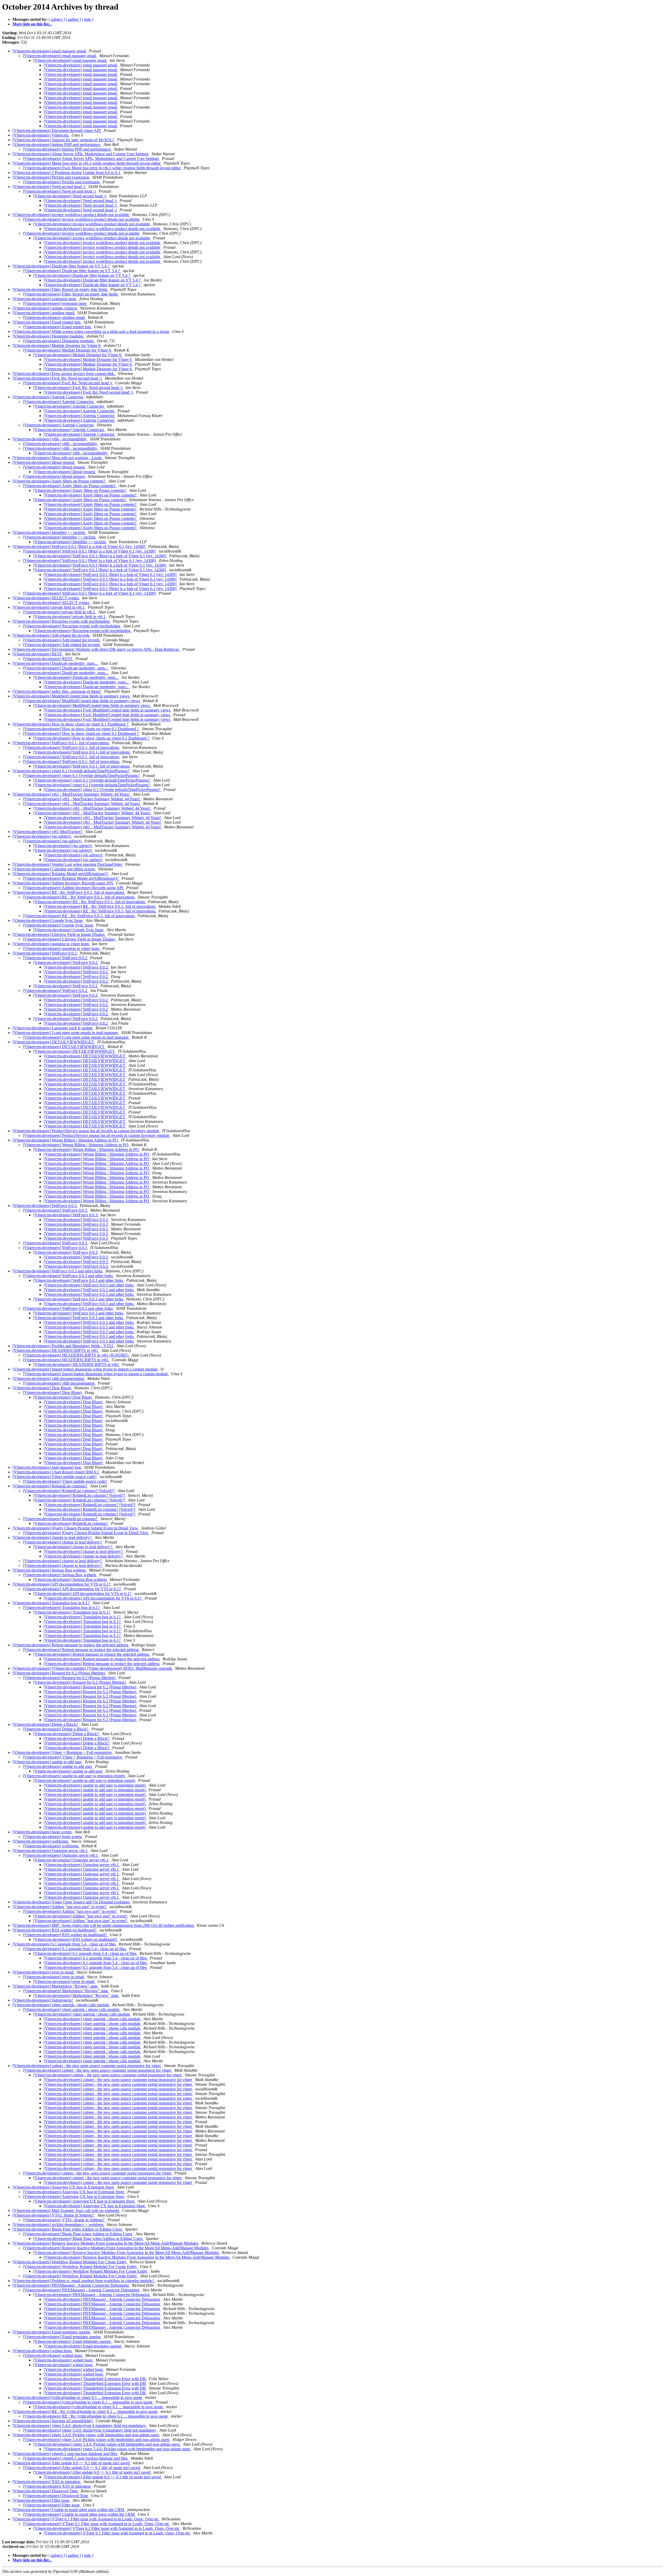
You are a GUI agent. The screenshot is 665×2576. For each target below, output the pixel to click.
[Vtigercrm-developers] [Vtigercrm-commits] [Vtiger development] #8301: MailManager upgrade (93, 1668)
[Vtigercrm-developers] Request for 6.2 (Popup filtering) (59, 1673)
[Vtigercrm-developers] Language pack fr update (53, 1028)
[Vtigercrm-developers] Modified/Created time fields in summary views (71, 696)
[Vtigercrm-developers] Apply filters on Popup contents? (59, 481)
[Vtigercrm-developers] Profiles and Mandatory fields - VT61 (63, 1346)
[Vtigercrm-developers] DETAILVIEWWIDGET (54, 1042)
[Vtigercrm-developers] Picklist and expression (51, 177)
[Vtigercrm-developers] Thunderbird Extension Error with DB (95, 2379)
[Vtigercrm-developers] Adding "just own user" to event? (60, 1907)
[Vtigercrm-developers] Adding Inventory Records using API (63, 883)
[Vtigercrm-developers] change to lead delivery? (52, 1537)
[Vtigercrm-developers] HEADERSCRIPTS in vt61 (56, 1350)
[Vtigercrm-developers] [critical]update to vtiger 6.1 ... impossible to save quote (78, 2397)
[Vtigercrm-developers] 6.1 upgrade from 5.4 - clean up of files (65, 1944)
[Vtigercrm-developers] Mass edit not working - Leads (58, 458)
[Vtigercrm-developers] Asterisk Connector (48, 397)
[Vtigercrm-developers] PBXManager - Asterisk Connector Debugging (71, 2285)
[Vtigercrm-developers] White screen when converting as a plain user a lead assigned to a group (91, 331)
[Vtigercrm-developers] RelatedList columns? (50, 1486)
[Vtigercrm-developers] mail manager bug (47, 1467)
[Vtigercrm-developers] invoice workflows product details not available (71, 215)
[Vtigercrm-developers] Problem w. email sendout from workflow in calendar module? (84, 2281)
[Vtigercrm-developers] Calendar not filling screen (54, 869)
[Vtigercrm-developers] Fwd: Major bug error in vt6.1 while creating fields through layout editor (102, 168)
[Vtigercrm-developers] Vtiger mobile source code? (55, 1477)
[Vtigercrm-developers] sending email (44, 313)
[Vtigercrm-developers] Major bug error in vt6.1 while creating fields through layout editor (87, 163)
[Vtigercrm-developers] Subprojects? (43, 2000)
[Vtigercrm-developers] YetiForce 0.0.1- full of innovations (61, 743)
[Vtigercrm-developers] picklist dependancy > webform (58, 2225)
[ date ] (88, 19)
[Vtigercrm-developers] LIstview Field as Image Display (59, 934)
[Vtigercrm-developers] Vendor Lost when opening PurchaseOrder (68, 864)
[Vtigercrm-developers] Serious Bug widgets (50, 1570)
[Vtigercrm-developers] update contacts (45, 308)
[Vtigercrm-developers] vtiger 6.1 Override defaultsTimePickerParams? (71, 771)
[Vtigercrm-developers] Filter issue (41, 2500)
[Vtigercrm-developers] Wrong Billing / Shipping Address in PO (66, 1140)
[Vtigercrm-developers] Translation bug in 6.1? (51, 1603)
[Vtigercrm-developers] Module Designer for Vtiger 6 (57, 346)
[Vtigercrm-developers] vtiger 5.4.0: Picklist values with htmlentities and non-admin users (86, 2435)
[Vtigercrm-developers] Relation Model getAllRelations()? (61, 874)
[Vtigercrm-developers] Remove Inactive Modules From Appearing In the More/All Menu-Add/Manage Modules (106, 2243)
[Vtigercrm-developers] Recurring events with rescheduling (62, 621)
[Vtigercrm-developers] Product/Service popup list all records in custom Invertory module (86, 1131)
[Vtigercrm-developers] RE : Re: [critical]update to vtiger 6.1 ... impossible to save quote (85, 2411)
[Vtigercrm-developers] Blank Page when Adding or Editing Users (68, 2229)
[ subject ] (57, 19)
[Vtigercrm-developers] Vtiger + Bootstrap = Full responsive (63, 1752)
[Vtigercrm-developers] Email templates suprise (52, 2332)
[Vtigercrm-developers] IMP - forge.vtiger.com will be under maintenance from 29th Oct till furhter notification (104, 1925)
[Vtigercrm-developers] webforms (41, 1841)
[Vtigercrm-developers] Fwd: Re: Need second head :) (58, 378)
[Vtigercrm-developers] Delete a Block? (46, 1724)
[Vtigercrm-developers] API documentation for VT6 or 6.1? (62, 1584)
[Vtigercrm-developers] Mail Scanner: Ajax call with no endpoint (66, 2211)
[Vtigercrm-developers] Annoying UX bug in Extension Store (64, 2187)
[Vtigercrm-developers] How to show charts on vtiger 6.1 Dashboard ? (71, 724)
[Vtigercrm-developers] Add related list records (51, 635)
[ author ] (73, 19)
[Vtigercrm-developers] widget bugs (43, 2351)
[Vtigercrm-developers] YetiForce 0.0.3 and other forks (58, 1271)
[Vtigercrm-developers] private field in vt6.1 (49, 607)
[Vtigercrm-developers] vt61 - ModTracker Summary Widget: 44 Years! (72, 794)
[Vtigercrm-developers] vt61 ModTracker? (48, 832)
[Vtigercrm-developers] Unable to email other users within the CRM (69, 2510)
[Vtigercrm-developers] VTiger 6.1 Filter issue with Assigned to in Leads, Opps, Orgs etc (86, 2519)
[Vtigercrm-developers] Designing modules (48, 336)
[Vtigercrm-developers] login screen (42, 1832)
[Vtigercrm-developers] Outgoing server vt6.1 (51, 1851)
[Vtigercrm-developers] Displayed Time (46, 2491)
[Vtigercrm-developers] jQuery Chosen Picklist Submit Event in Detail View (76, 1528)
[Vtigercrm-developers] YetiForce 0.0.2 (45, 953)
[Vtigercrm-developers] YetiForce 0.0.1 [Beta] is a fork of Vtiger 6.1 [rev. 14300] (79, 546)
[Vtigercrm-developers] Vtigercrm (41, 135)
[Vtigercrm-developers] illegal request (44, 462)
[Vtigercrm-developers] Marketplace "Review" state (56, 1986)
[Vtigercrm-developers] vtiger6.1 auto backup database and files (65, 2454)
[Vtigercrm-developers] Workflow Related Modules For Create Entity (70, 2262)
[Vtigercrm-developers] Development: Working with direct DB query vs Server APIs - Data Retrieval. (97, 649)
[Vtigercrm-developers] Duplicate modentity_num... (55, 663)
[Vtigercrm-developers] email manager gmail (50, 51)
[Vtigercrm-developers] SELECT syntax (46, 598)
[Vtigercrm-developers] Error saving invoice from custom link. (64, 374)
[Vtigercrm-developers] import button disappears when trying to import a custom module (85, 1369)
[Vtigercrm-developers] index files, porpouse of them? (57, 691)
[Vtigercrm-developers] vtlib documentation (49, 1378)
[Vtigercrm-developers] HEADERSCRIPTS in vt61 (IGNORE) (76, 1355)
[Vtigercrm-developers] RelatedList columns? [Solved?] (69, 1491)
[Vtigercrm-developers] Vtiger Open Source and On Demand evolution (71, 1902)
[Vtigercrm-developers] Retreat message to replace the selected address (71, 1645)
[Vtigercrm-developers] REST (38, 654)
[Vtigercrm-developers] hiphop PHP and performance (57, 145)
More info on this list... (32, 24)
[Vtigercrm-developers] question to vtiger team (51, 944)
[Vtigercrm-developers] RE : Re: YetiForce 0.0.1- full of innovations (69, 892)
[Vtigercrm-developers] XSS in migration (47, 2482)
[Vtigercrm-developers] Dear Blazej (42, 1388)
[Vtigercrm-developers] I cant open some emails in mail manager (66, 1033)
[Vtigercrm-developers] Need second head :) (49, 187)
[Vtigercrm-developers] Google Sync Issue (48, 920)
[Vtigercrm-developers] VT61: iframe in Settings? (54, 2215)
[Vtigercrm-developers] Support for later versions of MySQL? (64, 140)
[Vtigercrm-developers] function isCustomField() (53, 2421)
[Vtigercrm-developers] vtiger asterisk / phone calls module (61, 2005)
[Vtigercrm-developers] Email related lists (47, 322)
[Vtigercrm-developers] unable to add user (48, 1762)
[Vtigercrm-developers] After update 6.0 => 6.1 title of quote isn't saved (72, 2463)
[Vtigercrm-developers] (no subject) (42, 836)
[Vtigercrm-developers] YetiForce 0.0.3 (45, 1206)
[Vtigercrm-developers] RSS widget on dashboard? (55, 1930)
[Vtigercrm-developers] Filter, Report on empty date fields (60, 289)
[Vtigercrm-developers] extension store (45, 299)
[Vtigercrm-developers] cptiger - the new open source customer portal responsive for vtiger (87, 2066)
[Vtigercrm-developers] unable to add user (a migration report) (74, 1776)
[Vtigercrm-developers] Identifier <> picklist (49, 532)
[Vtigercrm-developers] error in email (44, 1972)
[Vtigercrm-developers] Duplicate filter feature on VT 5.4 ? (61, 266)
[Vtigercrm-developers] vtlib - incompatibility (50, 439)
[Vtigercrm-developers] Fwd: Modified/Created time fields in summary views (107, 710)
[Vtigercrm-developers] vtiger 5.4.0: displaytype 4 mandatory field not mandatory (80, 2426)
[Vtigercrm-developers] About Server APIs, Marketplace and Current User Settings (81, 154)
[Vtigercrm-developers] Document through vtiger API (57, 130)
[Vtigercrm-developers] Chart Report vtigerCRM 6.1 (56, 1472)
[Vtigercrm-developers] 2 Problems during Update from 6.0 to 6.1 (67, 173)
